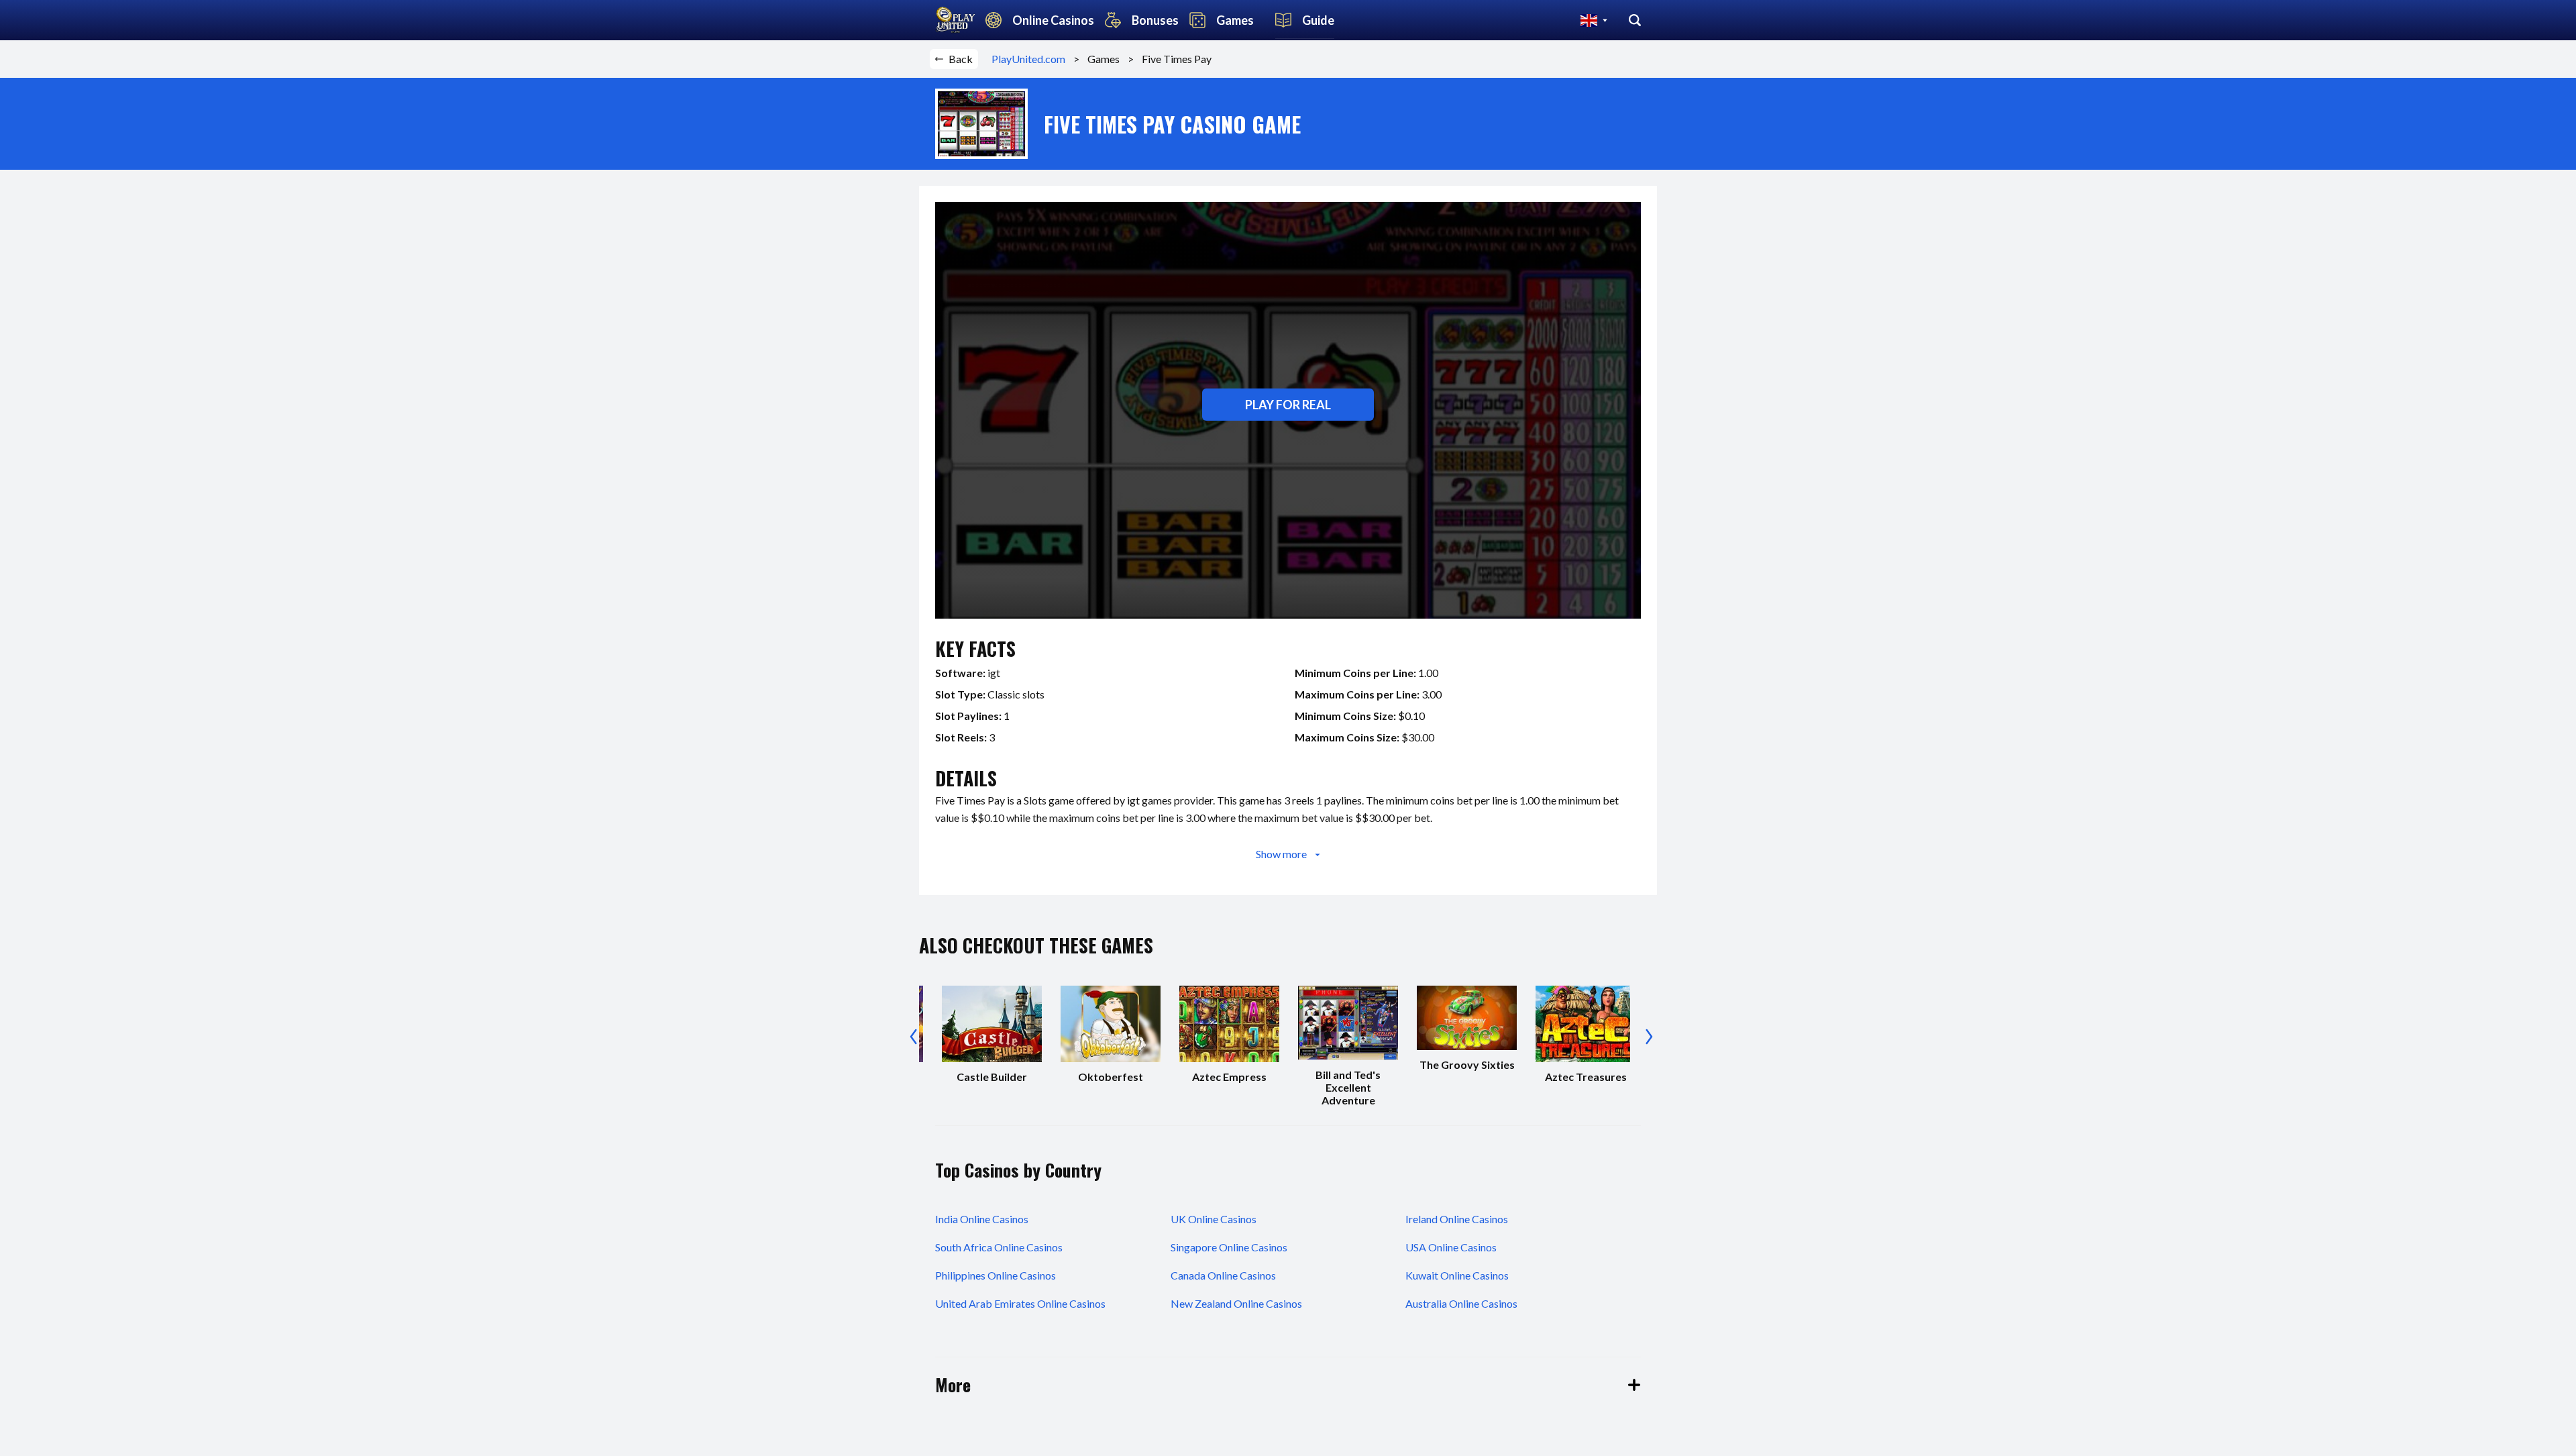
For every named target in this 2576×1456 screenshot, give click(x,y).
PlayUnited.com (1032, 59)
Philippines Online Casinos (996, 1275)
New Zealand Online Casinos (1236, 1303)
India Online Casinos (982, 1219)
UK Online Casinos (1214, 1219)
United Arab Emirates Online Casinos (1020, 1303)
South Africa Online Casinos (999, 1247)
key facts (975, 648)
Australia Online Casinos (1461, 1303)
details (966, 778)
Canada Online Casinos (1223, 1275)
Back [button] (961, 59)
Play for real (1288, 405)
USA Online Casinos (1451, 1247)
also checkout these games (1036, 945)
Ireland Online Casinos (1457, 1219)
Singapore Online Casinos (1229, 1247)
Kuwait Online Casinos (1457, 1275)
